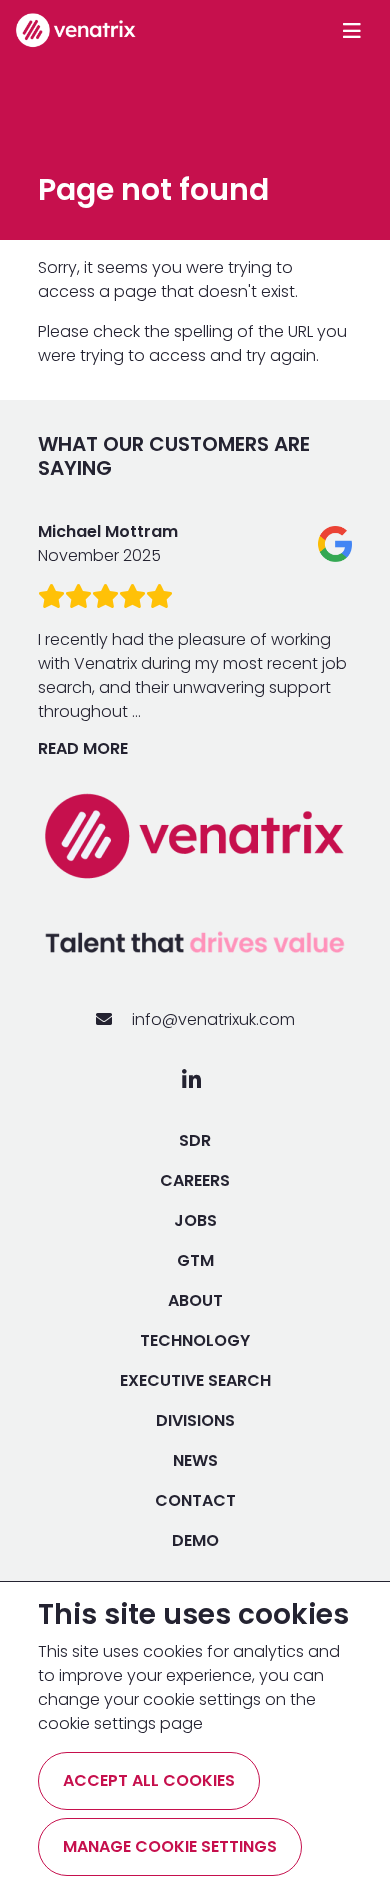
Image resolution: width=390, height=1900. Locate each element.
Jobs (195, 1220)
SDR (195, 1140)
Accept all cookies (149, 1780)
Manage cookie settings (170, 1846)
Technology (195, 1340)
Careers (195, 1180)
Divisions (195, 1420)
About (195, 1300)
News (195, 1460)
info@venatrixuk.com (211, 1019)
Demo (195, 1540)
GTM (195, 1260)
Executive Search (195, 1380)
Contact (195, 1500)
